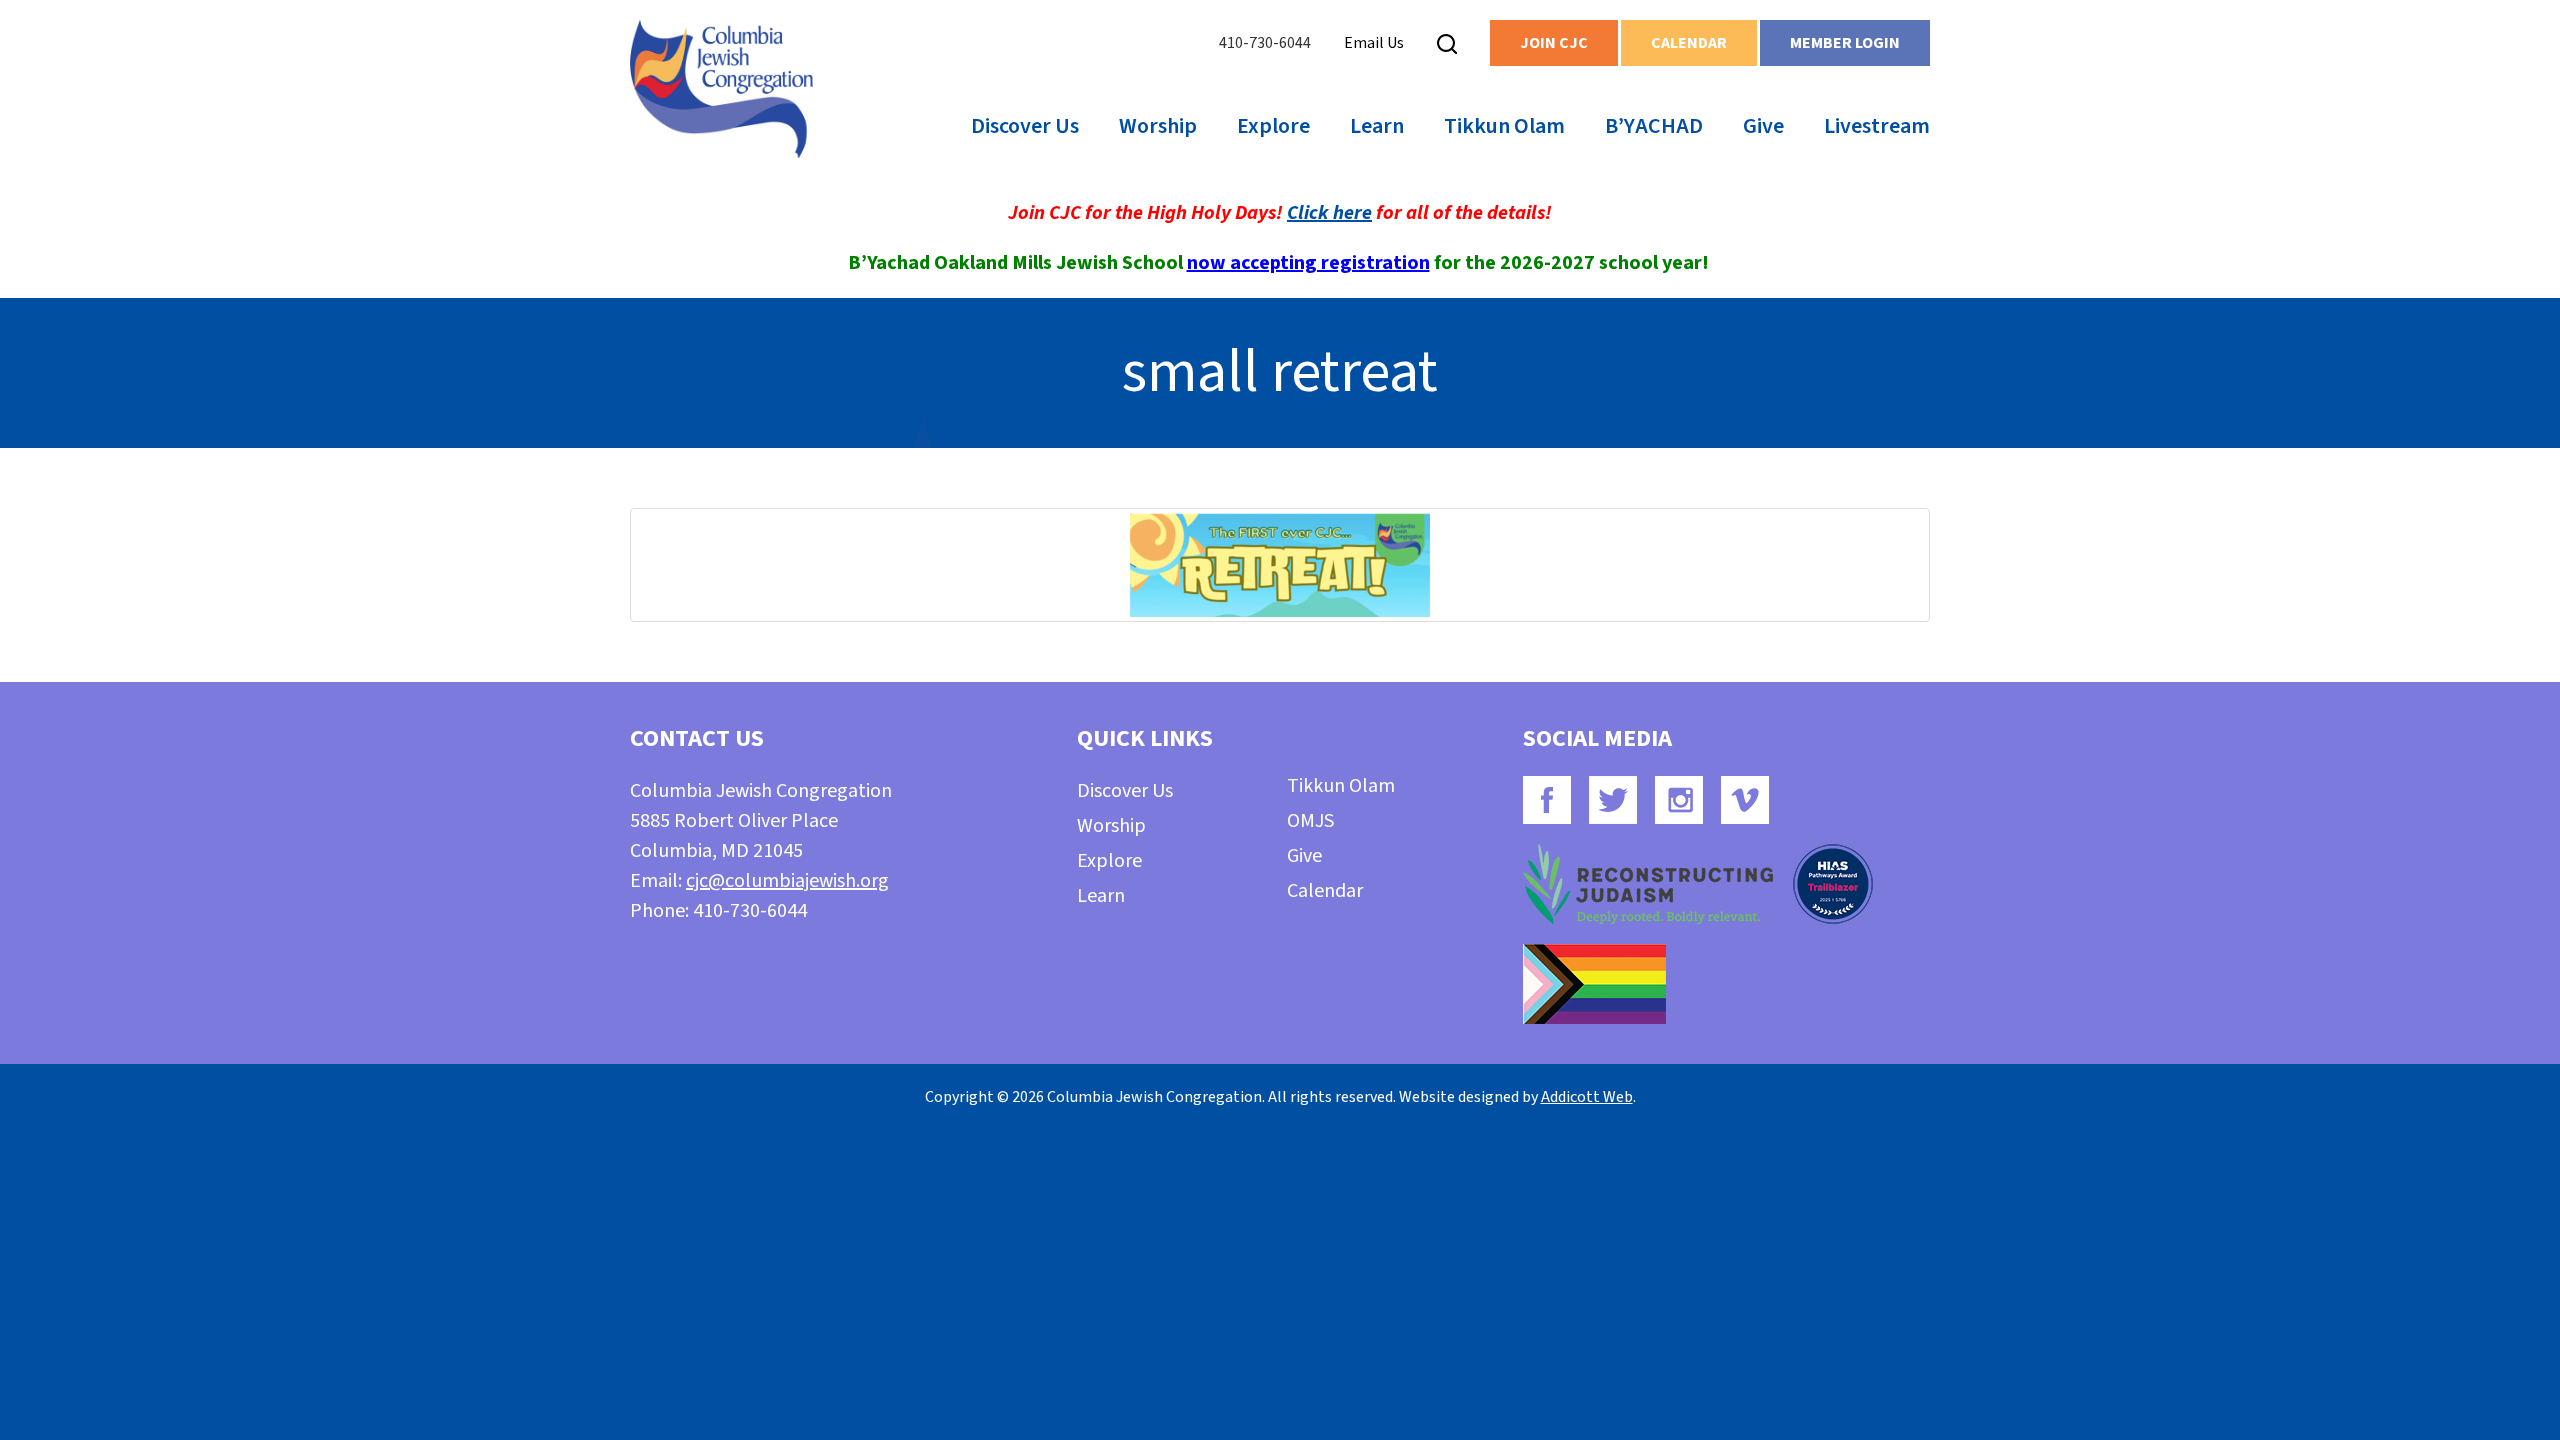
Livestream (1877, 126)
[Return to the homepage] (721, 89)
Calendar (1689, 43)
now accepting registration (1308, 263)
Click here (1329, 213)
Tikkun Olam (1504, 126)
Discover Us (1025, 126)
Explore (1273, 126)
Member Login (1845, 43)
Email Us (1374, 43)
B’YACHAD (1654, 126)
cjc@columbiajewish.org (787, 881)
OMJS (1310, 821)
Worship (1158, 126)
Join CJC (1554, 43)
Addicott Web (1587, 1097)
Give (1763, 126)
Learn (1377, 126)
